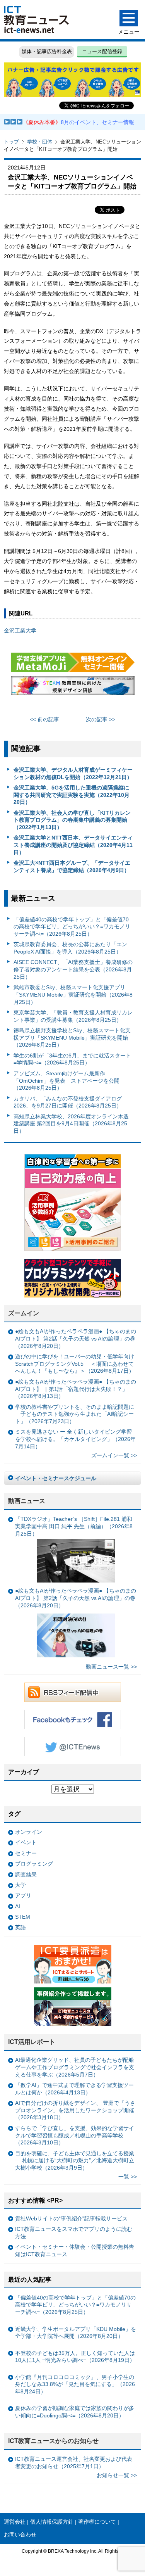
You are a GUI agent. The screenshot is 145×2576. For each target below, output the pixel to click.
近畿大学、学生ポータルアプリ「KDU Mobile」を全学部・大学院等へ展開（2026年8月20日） (76, 2333)
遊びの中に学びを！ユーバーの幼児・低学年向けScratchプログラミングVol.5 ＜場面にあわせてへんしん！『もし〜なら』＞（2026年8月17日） (75, 1364)
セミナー (26, 1853)
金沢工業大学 (20, 631)
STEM (23, 1917)
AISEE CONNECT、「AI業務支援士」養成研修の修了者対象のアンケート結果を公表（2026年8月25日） (73, 969)
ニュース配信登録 (102, 51)
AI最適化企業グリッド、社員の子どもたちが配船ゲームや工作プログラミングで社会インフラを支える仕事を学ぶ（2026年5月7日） (75, 2067)
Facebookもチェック (73, 1719)
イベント (26, 1842)
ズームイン (24, 1313)
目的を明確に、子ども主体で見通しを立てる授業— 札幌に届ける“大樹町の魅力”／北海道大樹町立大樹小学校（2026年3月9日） (75, 2160)
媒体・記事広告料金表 (47, 51)
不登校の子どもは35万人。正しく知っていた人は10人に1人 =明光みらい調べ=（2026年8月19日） (75, 2357)
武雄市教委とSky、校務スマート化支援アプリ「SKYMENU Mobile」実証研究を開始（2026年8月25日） (73, 994)
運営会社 (15, 2522)
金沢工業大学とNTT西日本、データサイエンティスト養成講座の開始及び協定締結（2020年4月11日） (73, 845)
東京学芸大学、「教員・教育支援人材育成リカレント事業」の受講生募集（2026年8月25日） (73, 1016)
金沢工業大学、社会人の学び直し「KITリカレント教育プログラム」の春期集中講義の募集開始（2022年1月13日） (72, 820)
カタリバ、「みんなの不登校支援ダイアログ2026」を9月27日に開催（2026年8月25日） (68, 1102)
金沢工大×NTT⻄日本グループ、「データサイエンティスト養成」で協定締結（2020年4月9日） (72, 866)
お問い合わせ (20, 2535)
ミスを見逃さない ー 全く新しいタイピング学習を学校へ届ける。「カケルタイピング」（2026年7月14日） (75, 1439)
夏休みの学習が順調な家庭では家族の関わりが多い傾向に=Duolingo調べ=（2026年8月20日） (75, 2412)
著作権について (97, 2522)
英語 (20, 1927)
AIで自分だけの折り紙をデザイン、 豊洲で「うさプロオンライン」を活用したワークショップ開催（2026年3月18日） (75, 2110)
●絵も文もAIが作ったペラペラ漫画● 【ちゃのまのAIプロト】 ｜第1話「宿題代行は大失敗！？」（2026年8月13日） (76, 1389)
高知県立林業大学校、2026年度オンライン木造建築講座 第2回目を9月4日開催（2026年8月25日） (71, 1124)
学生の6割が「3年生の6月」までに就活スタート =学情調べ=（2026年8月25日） (72, 1059)
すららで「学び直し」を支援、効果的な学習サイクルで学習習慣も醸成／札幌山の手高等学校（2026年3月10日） (75, 2135)
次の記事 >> (101, 719)
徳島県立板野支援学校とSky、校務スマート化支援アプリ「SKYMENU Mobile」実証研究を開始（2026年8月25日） (72, 1037)
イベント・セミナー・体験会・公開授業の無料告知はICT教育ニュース (75, 2250)
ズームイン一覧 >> (114, 1455)
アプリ (23, 1895)
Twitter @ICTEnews (73, 1747)
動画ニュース (27, 1501)
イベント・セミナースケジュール (56, 1478)
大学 (20, 1885)
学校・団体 (40, 142)
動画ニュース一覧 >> (111, 1667)
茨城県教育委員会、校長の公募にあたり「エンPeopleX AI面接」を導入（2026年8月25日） (70, 948)
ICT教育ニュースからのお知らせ (53, 2441)
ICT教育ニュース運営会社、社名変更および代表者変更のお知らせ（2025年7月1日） (74, 2463)
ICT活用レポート (32, 2042)
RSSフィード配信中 (73, 1692)
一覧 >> (128, 2177)
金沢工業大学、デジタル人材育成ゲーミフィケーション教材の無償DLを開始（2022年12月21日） (73, 773)
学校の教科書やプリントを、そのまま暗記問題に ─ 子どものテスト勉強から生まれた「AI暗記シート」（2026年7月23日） (75, 1414)
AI (18, 1906)
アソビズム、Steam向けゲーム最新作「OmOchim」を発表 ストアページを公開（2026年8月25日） (67, 1081)
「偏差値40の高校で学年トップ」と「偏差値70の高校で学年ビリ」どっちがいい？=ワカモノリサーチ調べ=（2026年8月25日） (72, 927)
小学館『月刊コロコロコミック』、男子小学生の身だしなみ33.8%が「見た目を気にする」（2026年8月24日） (75, 2384)
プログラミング (34, 1864)
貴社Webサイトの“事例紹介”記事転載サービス (71, 2218)
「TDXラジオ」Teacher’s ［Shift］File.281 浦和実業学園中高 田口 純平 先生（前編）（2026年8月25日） (74, 1526)
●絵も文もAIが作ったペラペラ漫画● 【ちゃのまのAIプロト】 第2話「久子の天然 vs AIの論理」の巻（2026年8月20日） (76, 1338)
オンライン (29, 1832)
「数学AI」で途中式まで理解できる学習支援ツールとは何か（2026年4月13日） (74, 2089)
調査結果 (26, 1875)
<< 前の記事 (44, 719)
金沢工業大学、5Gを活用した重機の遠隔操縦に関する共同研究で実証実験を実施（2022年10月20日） (72, 795)
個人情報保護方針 (52, 2522)
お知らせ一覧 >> (117, 2475)
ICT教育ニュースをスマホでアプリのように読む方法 (74, 2233)
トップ (11, 142)
